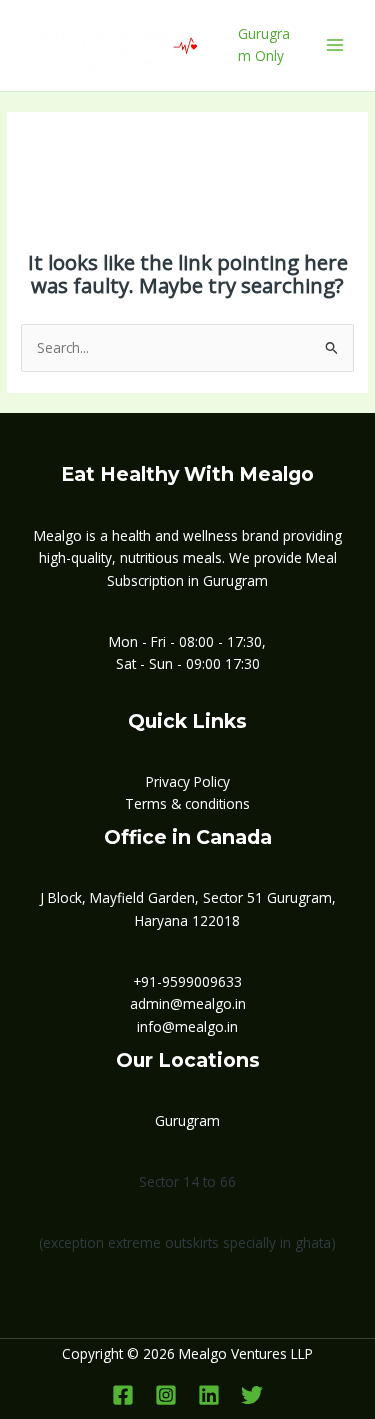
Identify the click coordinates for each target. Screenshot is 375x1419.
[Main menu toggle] (335, 45)
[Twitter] (252, 1395)
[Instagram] (166, 1395)
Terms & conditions (187, 803)
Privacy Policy (188, 781)
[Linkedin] (209, 1395)
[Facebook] (123, 1395)
